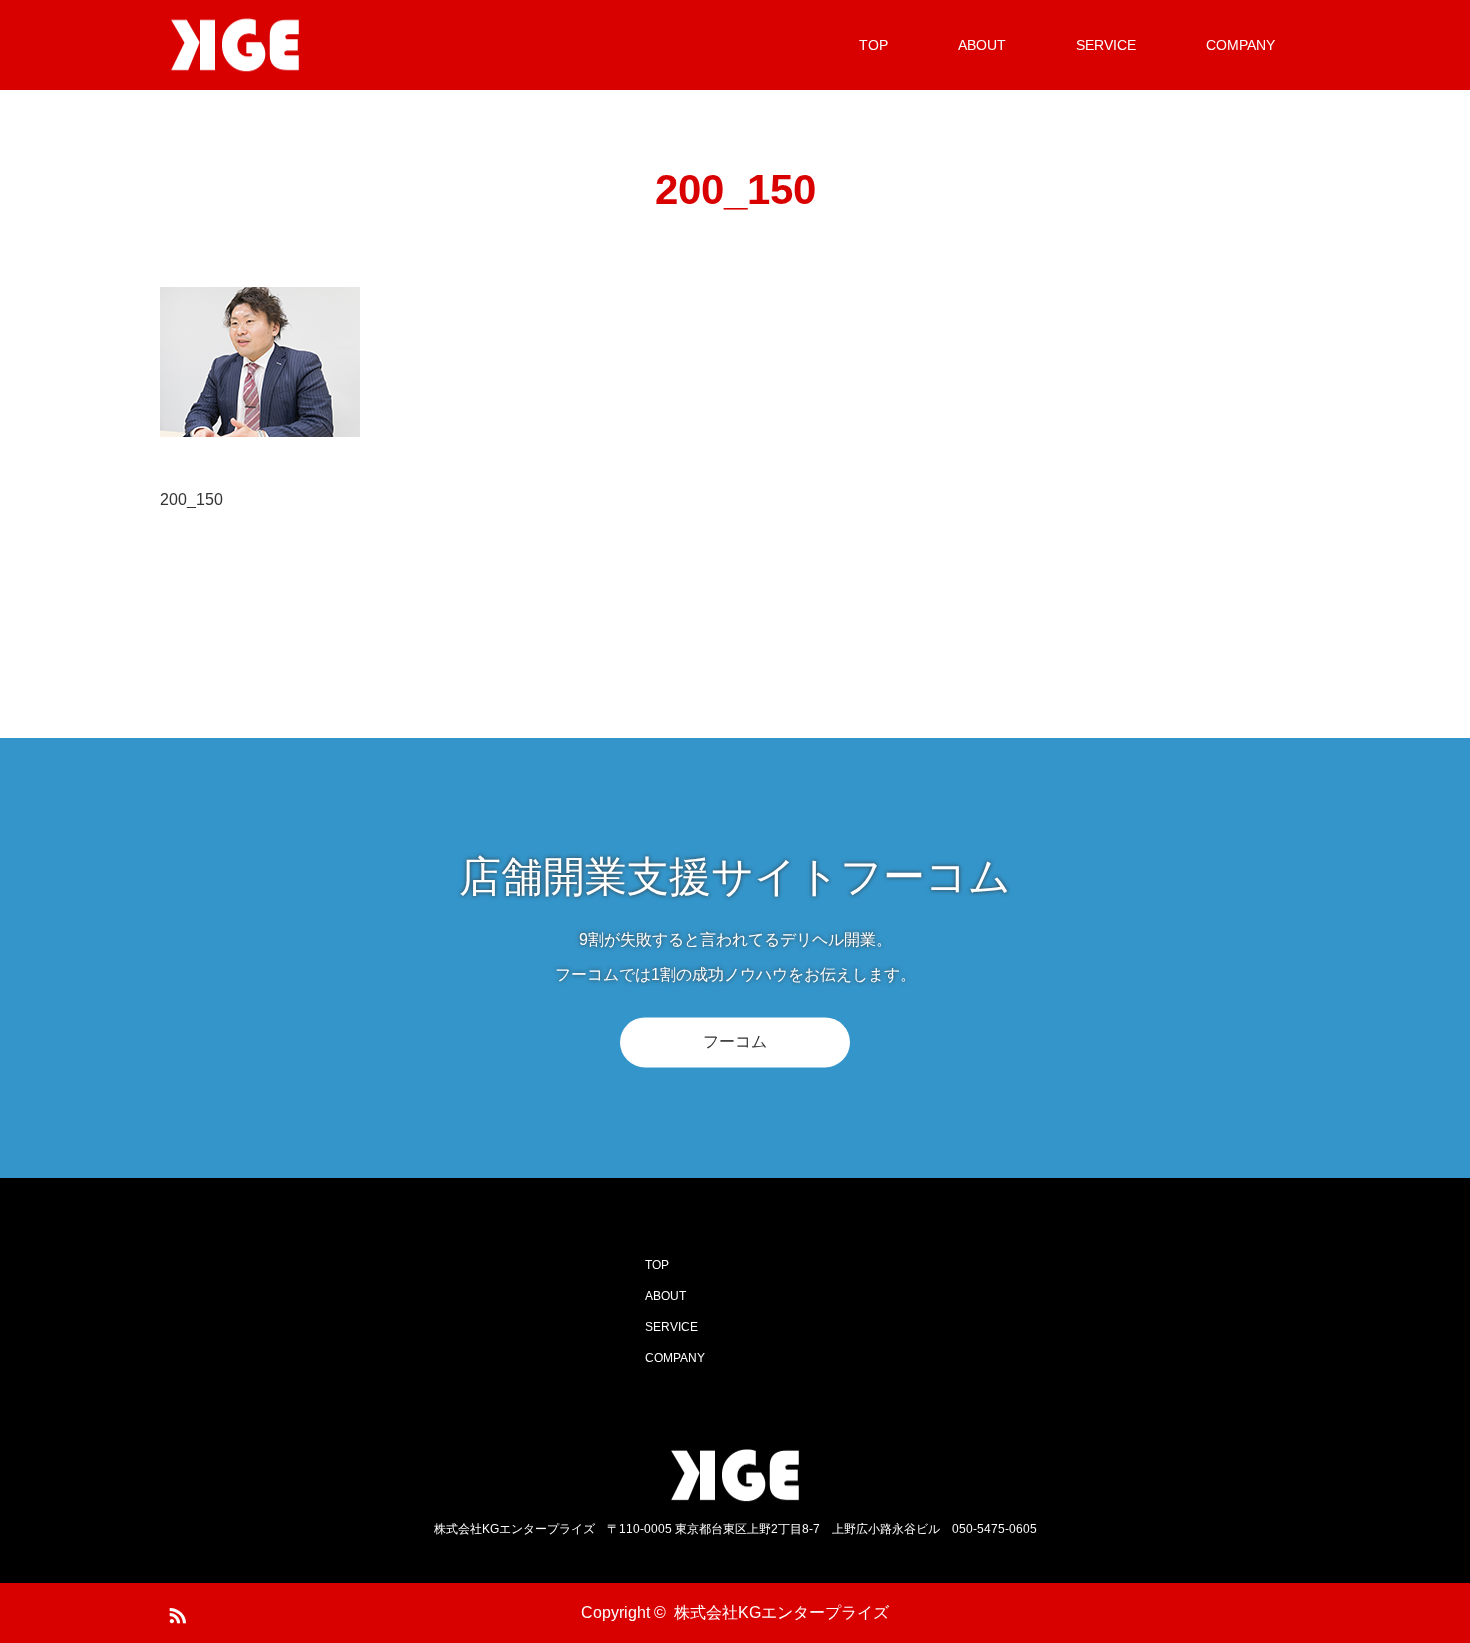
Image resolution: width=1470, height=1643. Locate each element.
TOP (873, 45)
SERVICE (1106, 45)
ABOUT (982, 45)
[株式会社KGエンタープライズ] (310, 45)
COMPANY (1240, 45)
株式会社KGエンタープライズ (781, 1612)
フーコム (735, 1041)
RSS (175, 1612)
